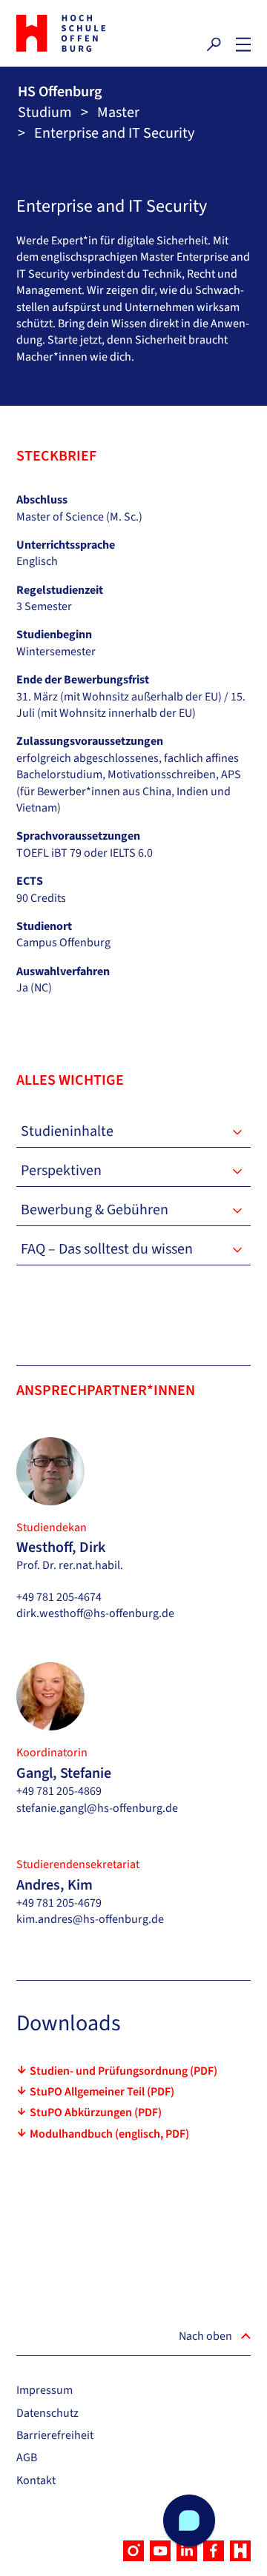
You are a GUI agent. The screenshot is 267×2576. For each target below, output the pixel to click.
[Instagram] (133, 2551)
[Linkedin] (187, 2551)
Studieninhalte (67, 1131)
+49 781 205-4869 (59, 1791)
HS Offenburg (60, 92)
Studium (45, 113)
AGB (27, 2458)
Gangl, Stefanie (64, 1773)
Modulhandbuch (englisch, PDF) (109, 2134)
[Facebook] (214, 2551)
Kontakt (36, 2480)
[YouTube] (160, 2551)
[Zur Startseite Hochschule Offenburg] (71, 33)
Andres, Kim (55, 1885)
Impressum (44, 2390)
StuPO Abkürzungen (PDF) (96, 2112)
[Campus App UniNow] (240, 2551)
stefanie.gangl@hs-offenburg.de (97, 1808)
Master (118, 113)
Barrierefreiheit (55, 2435)
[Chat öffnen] (189, 2520)
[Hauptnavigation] (243, 44)
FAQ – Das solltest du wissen (107, 1249)
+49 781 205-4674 (59, 1597)
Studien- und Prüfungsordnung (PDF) (123, 2071)
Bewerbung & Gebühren (95, 1210)
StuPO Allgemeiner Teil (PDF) (102, 2092)
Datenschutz (47, 2413)
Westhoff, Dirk (61, 1548)
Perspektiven (61, 1171)
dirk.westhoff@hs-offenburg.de (95, 1613)
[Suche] (214, 44)
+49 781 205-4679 (59, 1903)
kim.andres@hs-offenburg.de (90, 1919)
